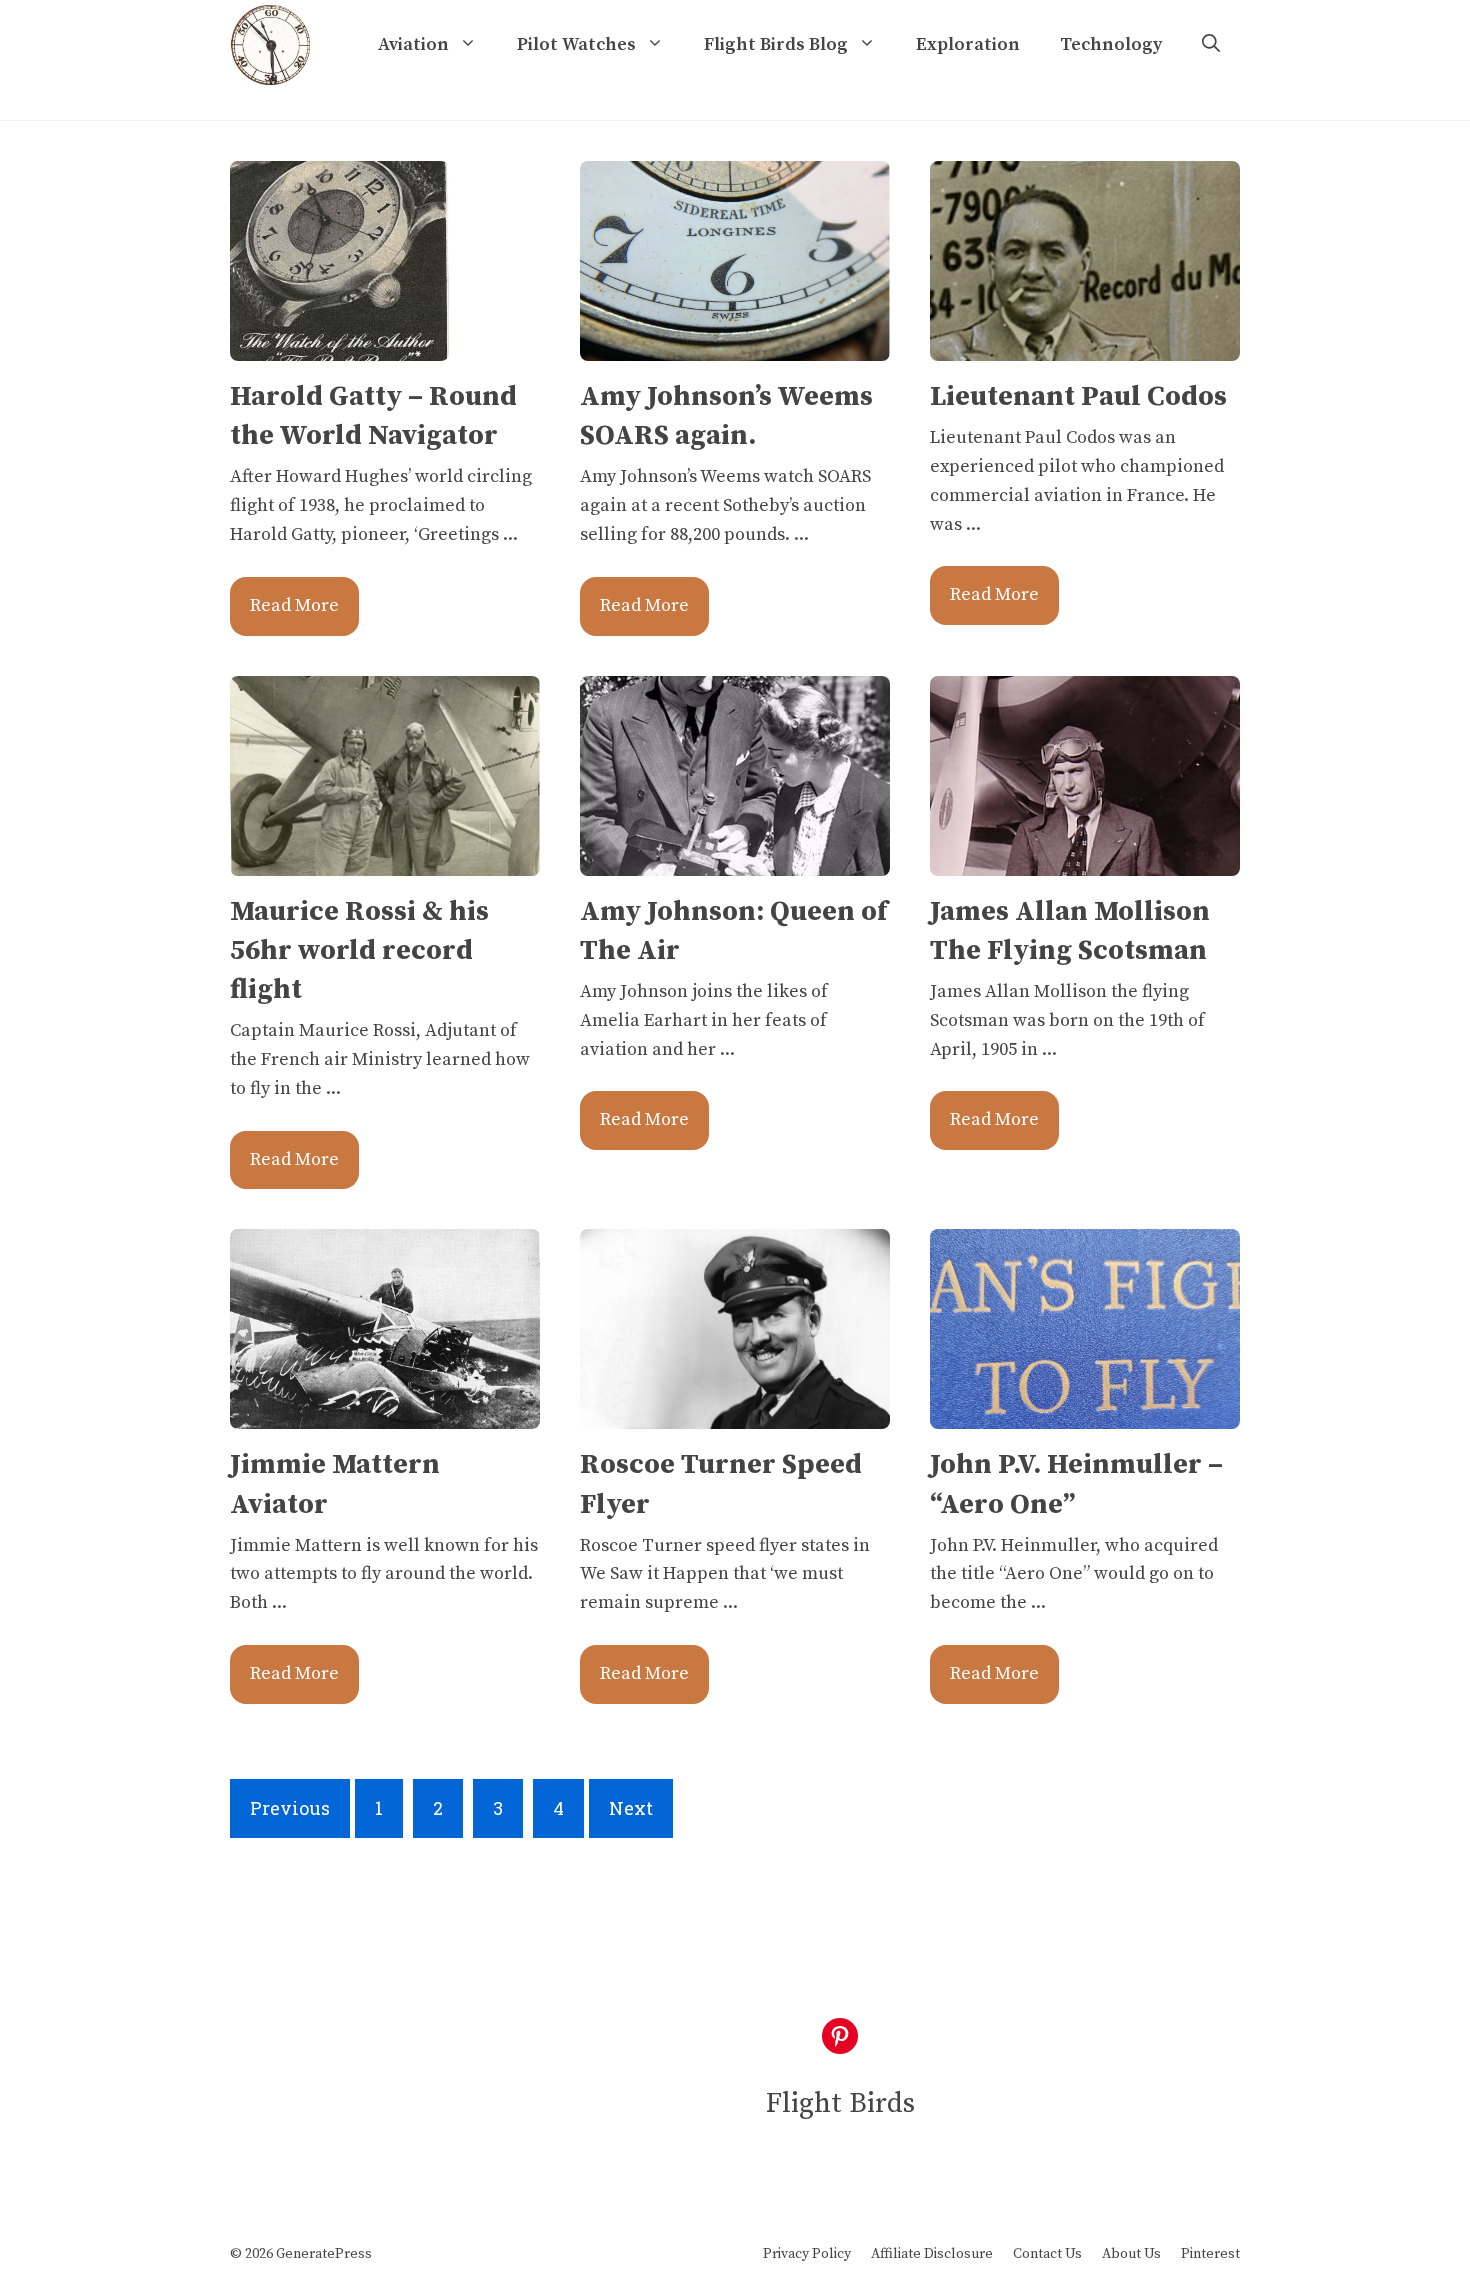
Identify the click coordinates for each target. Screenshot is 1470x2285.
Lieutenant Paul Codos (1078, 396)
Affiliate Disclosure (932, 2254)
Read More (294, 605)
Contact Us (1047, 2254)
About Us (1131, 2254)
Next (631, 1808)
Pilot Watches (576, 44)
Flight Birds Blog (776, 44)
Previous (290, 1808)
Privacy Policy (807, 2254)
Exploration (968, 44)
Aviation (413, 44)
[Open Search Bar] (1211, 45)
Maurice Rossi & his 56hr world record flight (359, 950)
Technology (1111, 44)
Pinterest (1210, 2254)
